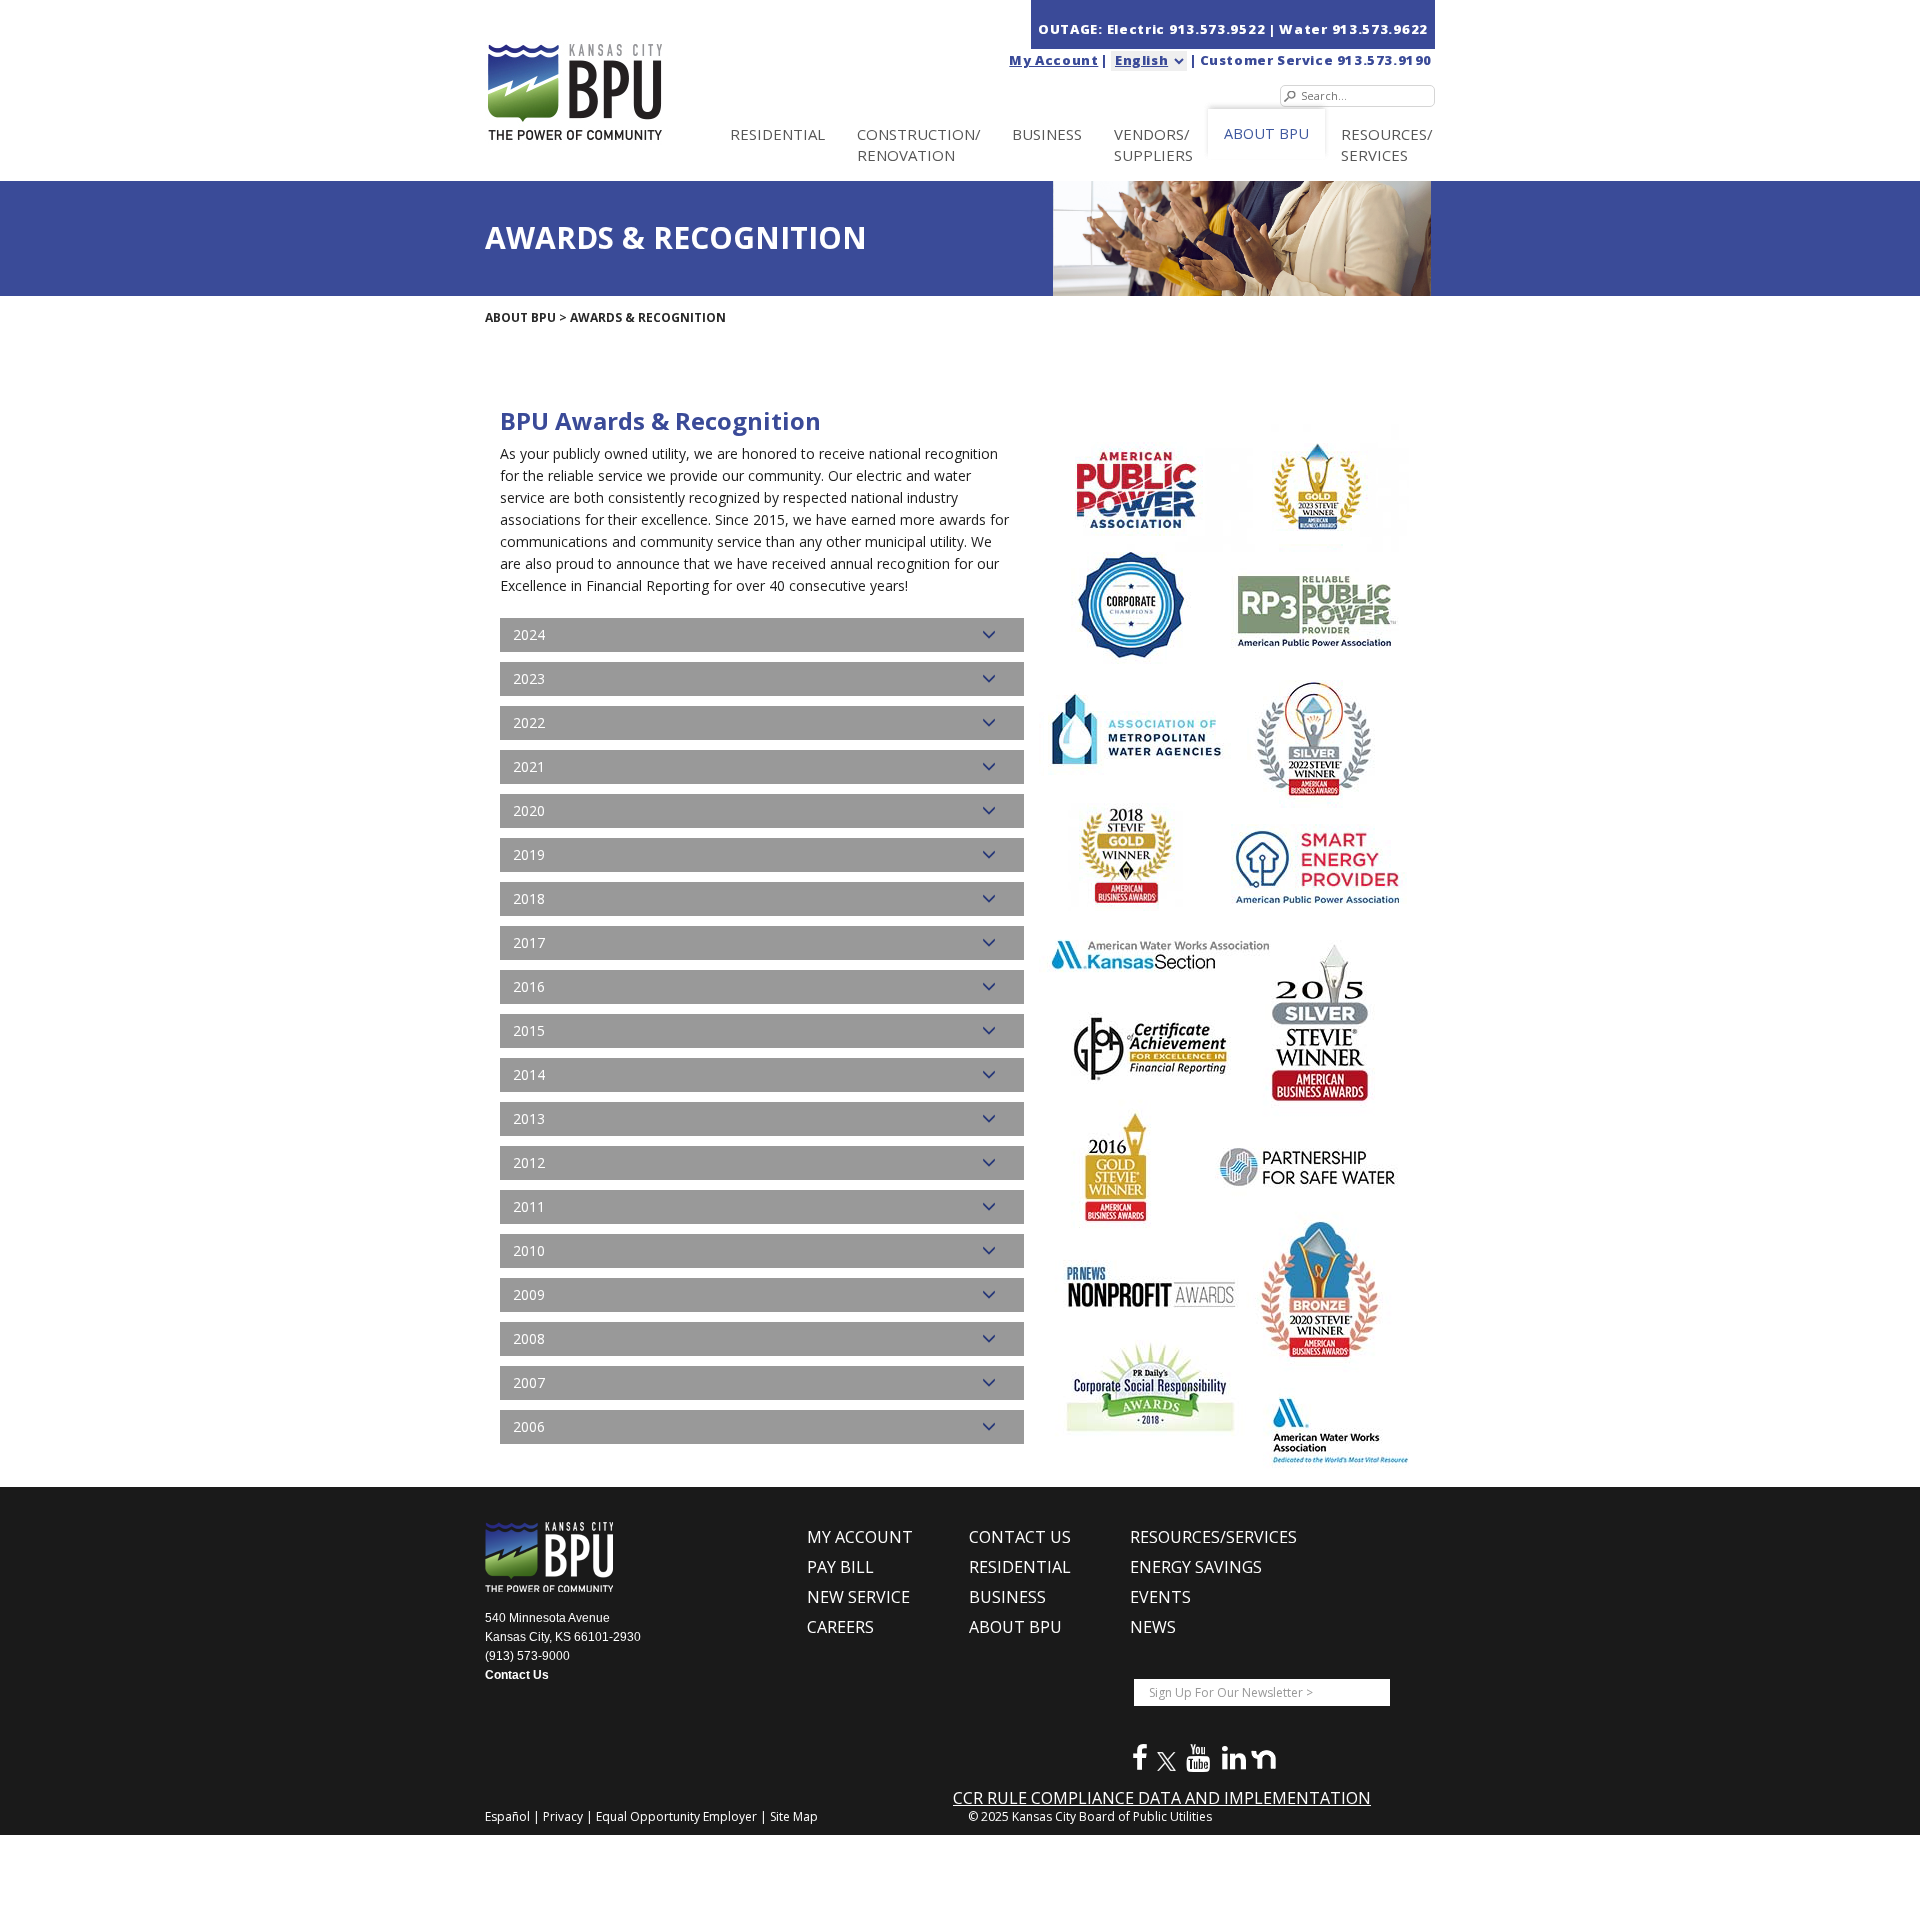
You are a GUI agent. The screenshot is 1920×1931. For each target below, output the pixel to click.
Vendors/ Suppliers (1153, 144)
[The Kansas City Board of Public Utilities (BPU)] (618, 71)
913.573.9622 (1380, 29)
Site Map (794, 1816)
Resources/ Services (1387, 144)
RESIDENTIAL (777, 134)
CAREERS (840, 1627)
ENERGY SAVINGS (1196, 1567)
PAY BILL (840, 1567)
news (1153, 1627)
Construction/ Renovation (919, 144)
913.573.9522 (1219, 29)
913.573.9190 (1384, 60)
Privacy (564, 1816)
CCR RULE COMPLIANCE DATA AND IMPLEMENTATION (1162, 1798)
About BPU (520, 317)
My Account (1053, 60)
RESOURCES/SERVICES (1213, 1537)
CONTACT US (1020, 1537)
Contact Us (517, 1675)
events (1160, 1597)
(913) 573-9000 (527, 1656)
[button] (762, 635)
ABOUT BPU (1266, 133)
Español (509, 1816)
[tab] (762, 635)
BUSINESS (1047, 134)
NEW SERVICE (858, 1597)
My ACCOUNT (860, 1537)
